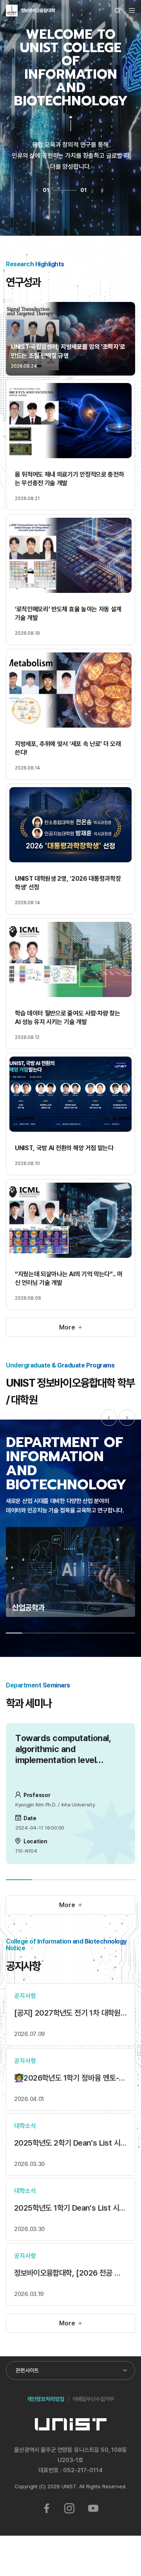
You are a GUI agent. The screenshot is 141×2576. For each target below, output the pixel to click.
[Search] (118, 11)
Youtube (93, 2508)
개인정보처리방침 (46, 2399)
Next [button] (127, 1418)
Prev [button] (109, 1418)
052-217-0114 (83, 2470)
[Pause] (102, 190)
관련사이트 (27, 2370)
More (67, 1327)
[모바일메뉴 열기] (132, 11)
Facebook (47, 2508)
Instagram (69, 2508)
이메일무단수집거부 (93, 2399)
